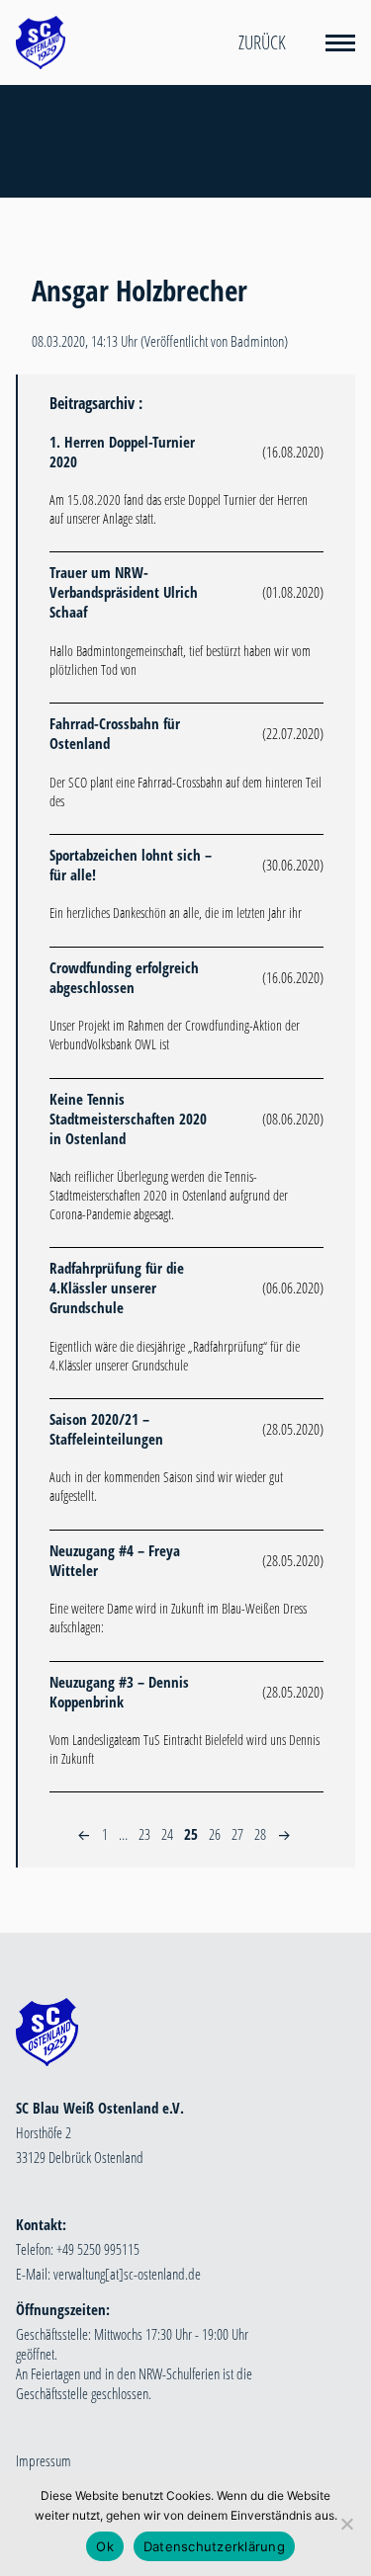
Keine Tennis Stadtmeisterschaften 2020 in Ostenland (128, 1119)
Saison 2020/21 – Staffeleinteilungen (106, 1429)
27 (237, 1834)
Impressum (44, 2460)
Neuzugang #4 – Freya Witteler (115, 1560)
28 (260, 1834)
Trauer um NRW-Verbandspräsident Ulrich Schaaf (124, 592)
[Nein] (346, 2524)
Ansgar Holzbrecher (139, 291)
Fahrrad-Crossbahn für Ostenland (115, 733)
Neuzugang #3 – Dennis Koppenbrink (119, 1692)
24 (167, 1834)
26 (215, 1834)
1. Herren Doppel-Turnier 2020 (122, 452)
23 (144, 1834)
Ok (105, 2546)
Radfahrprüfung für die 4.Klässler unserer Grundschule (117, 1288)
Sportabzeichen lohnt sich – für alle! (131, 865)
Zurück (262, 42)
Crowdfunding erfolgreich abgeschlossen (124, 977)
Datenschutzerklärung (214, 2546)
